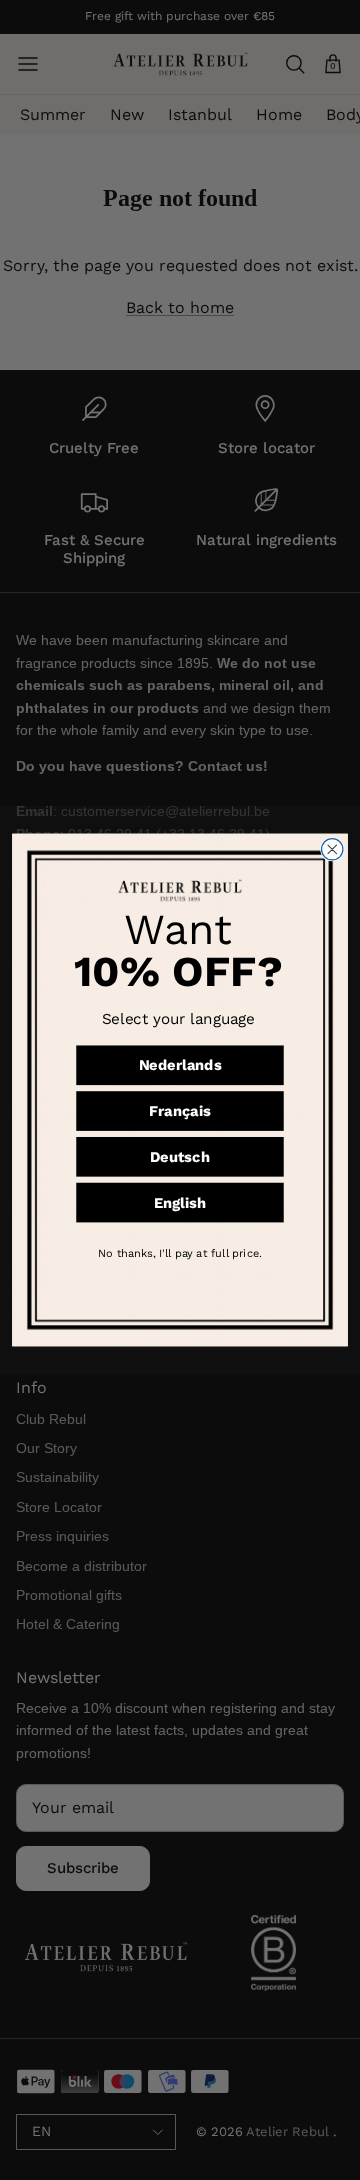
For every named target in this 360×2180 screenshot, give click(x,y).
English (180, 1202)
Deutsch (180, 1156)
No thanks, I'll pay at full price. (180, 1252)
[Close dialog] (332, 849)
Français (180, 1111)
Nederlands (180, 1065)
